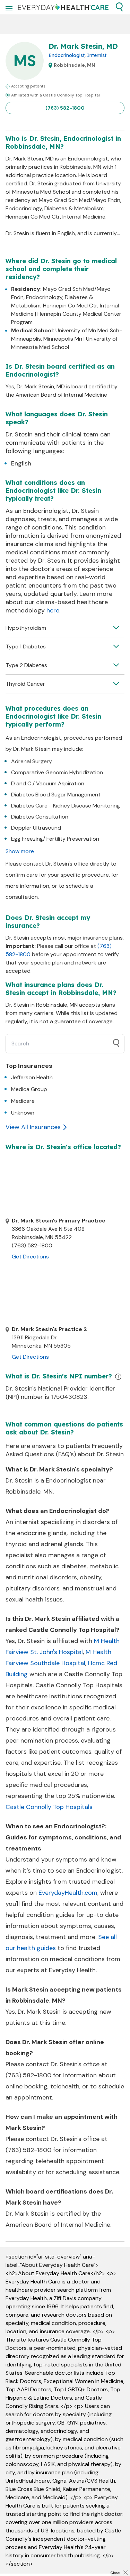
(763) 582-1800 (65, 108)
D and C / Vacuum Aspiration (48, 783)
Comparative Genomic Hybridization (57, 772)
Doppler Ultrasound (36, 828)
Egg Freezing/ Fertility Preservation (55, 839)
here (53, 610)
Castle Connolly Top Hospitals (49, 1807)
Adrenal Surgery (32, 761)
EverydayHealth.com (68, 1893)
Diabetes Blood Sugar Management (56, 795)
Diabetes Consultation (40, 817)
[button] (119, 7)
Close (115, 2573)
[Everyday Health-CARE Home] (63, 7)
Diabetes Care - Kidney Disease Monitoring (66, 806)
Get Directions (30, 1257)
